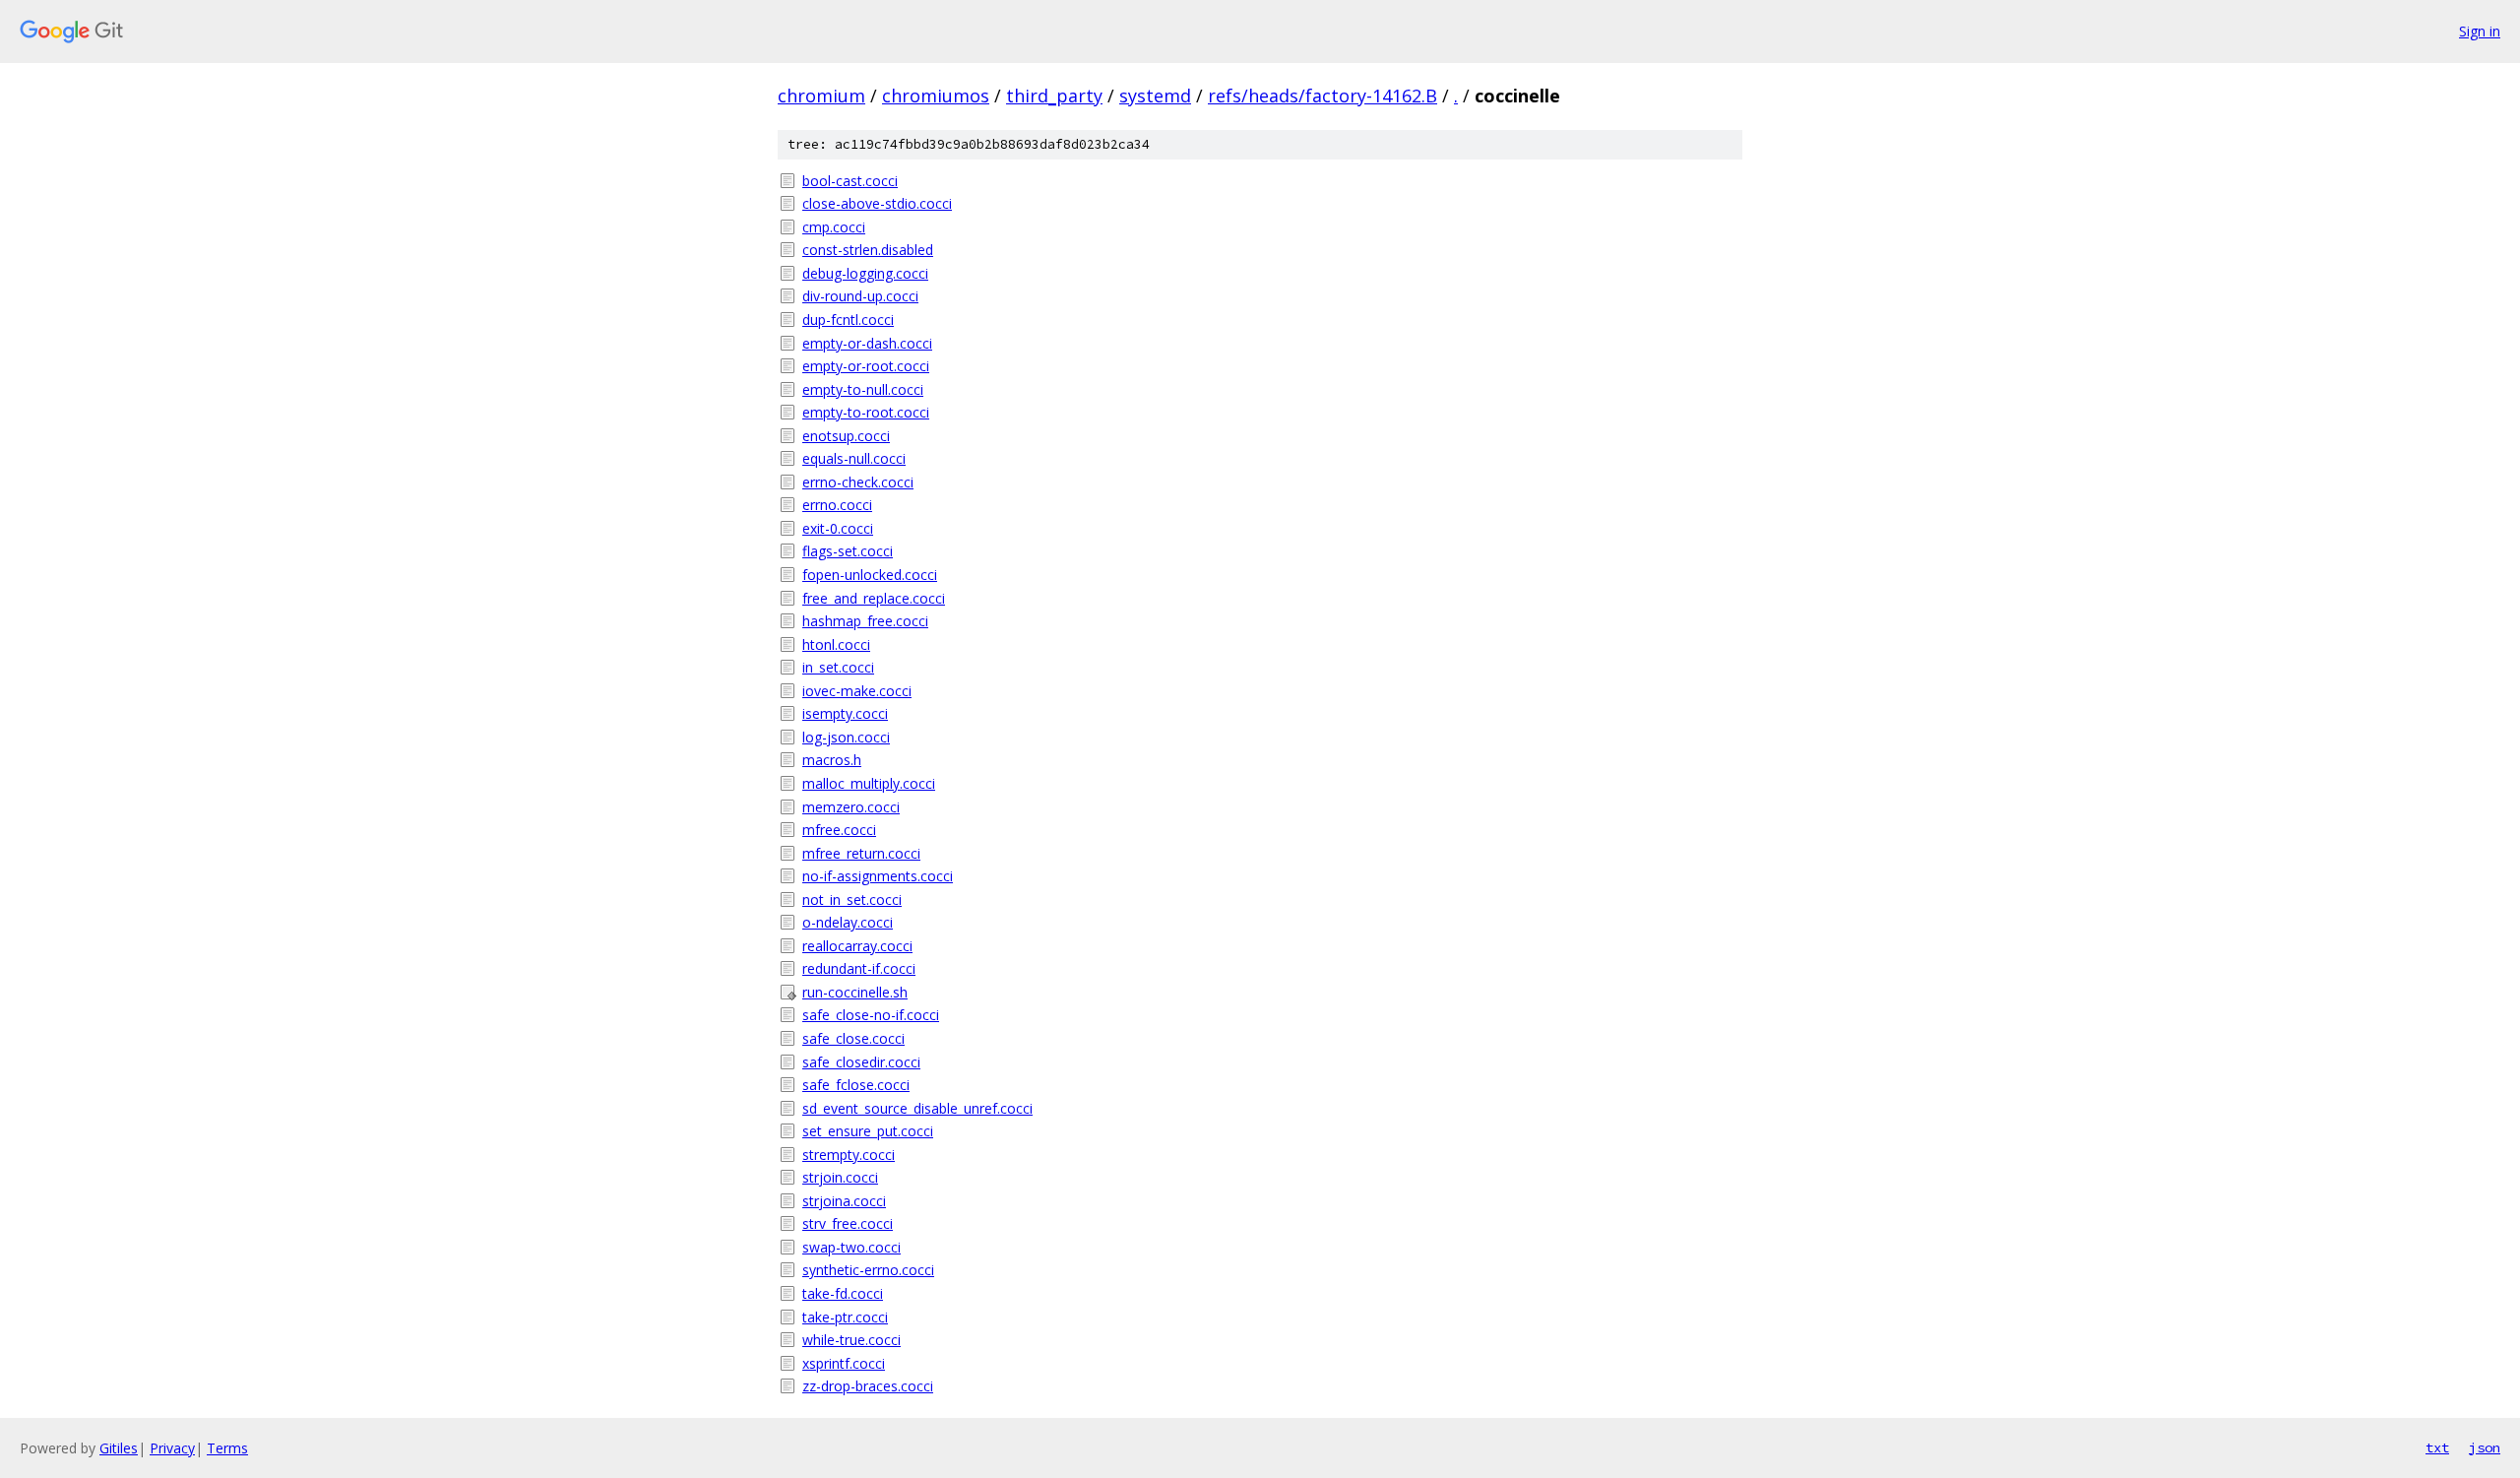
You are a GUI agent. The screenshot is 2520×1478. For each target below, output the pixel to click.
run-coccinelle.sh (855, 992)
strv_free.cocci (848, 1223)
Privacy (172, 1448)
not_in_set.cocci (852, 900)
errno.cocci (837, 505)
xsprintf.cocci (844, 1363)
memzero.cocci (851, 807)
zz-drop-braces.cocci (868, 1386)
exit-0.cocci (838, 528)
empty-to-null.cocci (863, 389)
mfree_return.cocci (861, 853)
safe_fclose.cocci (856, 1085)
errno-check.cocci (858, 482)
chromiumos (936, 96)
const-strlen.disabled (868, 250)
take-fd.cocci (843, 1293)
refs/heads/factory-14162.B (1323, 96)
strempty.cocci (849, 1155)
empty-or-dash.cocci (867, 343)
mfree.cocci (839, 830)
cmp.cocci (834, 227)
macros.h (832, 760)
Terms (227, 1448)
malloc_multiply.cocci (869, 783)
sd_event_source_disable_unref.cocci (917, 1108)
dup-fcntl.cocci (848, 320)
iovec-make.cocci (857, 691)
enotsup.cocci (846, 436)
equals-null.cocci (854, 458)
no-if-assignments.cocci (878, 876)
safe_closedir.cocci (861, 1062)
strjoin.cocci (840, 1177)
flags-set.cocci (848, 551)
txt (2437, 1447)
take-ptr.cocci (845, 1317)
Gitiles (119, 1448)
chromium (821, 96)
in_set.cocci (838, 667)
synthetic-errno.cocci (868, 1270)
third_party (1054, 96)
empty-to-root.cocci (866, 412)
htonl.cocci (836, 644)
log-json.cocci (846, 737)
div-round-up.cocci (860, 296)
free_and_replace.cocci (874, 598)
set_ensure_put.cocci (868, 1131)
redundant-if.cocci (859, 968)
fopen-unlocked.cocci (870, 575)
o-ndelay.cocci (848, 922)
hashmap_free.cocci (865, 621)
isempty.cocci (845, 713)
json (2485, 1447)
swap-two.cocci (851, 1247)
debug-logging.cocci (865, 273)
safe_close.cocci (853, 1038)
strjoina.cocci (844, 1201)
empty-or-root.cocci (866, 366)
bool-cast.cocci (850, 181)
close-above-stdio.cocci (877, 203)
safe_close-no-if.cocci (871, 1015)
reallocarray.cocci (857, 946)
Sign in (2480, 31)
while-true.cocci (851, 1340)
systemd (1155, 96)
